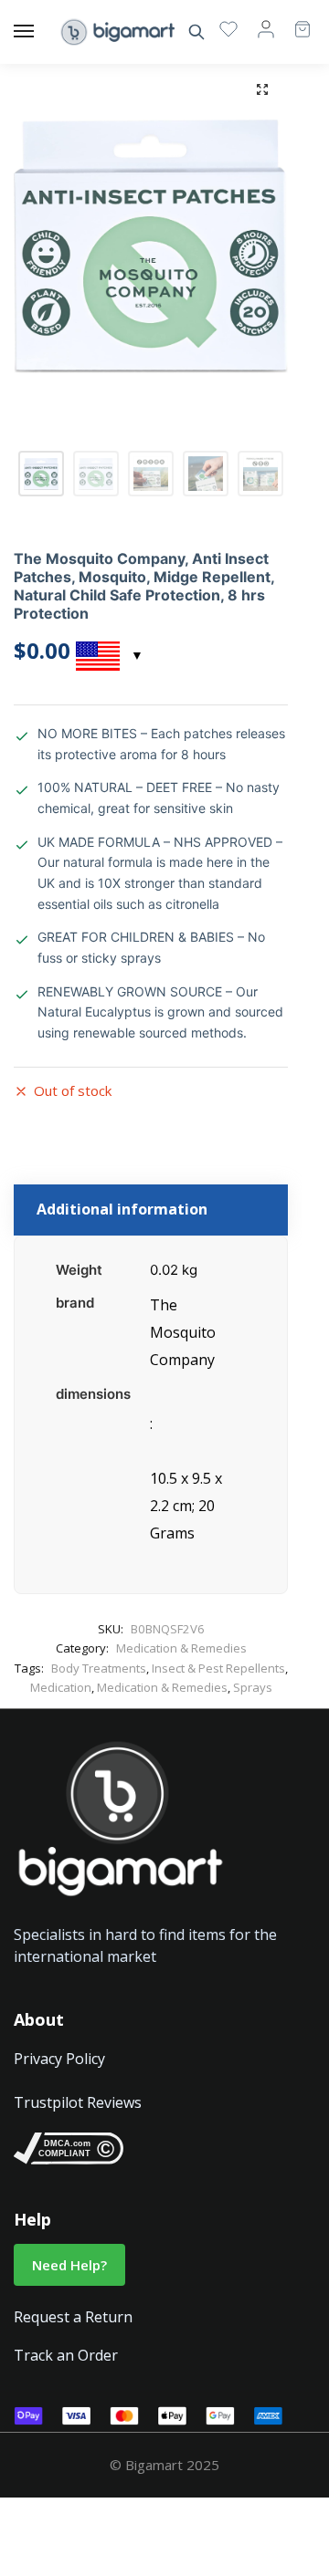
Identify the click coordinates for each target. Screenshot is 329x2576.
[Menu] (41, 32)
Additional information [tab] (122, 1209)
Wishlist (228, 28)
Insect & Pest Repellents (218, 1668)
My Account (266, 28)
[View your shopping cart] (293, 21)
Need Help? (69, 2265)
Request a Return (73, 2317)
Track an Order (66, 2355)
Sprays (253, 1687)
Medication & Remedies (181, 1648)
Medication (61, 1687)
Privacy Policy (59, 2059)
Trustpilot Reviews (78, 2102)
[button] (262, 89)
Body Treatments (99, 1668)
